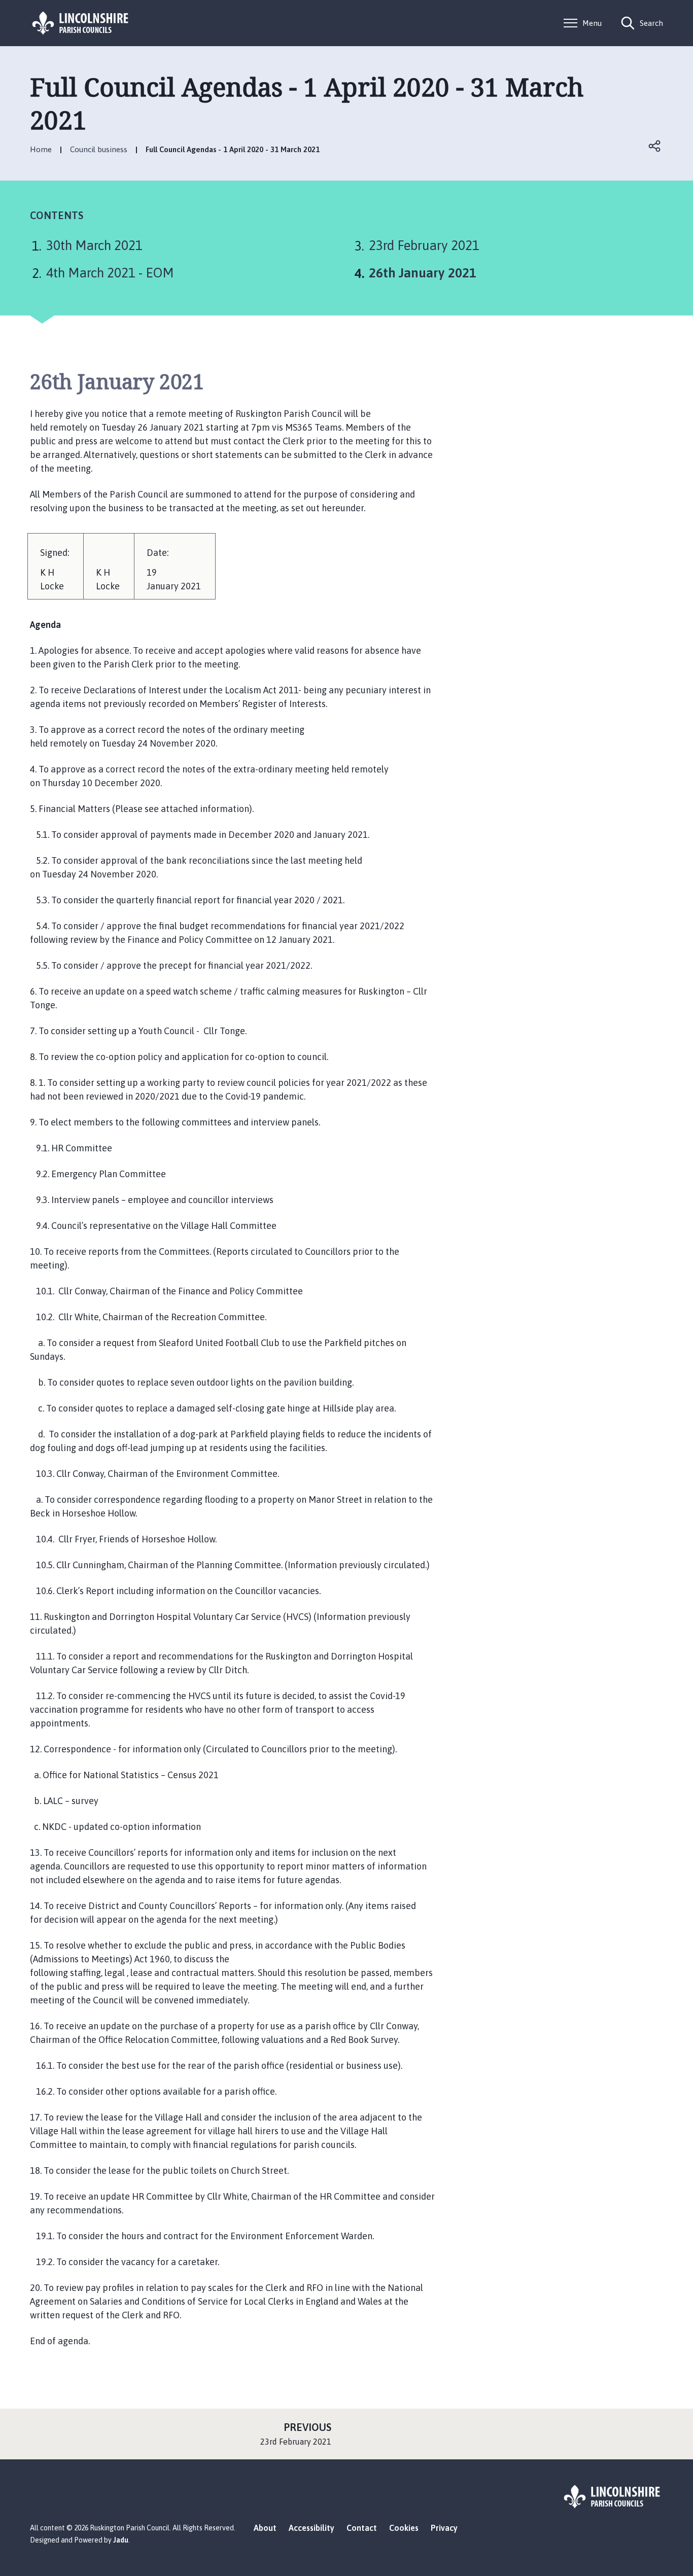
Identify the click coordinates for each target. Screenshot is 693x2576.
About (265, 2528)
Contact (362, 2528)
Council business (99, 149)
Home (41, 149)
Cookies (404, 2528)
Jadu (121, 2540)
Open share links (655, 146)
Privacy (444, 2528)
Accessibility (311, 2528)
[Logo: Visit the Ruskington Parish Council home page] (81, 23)
